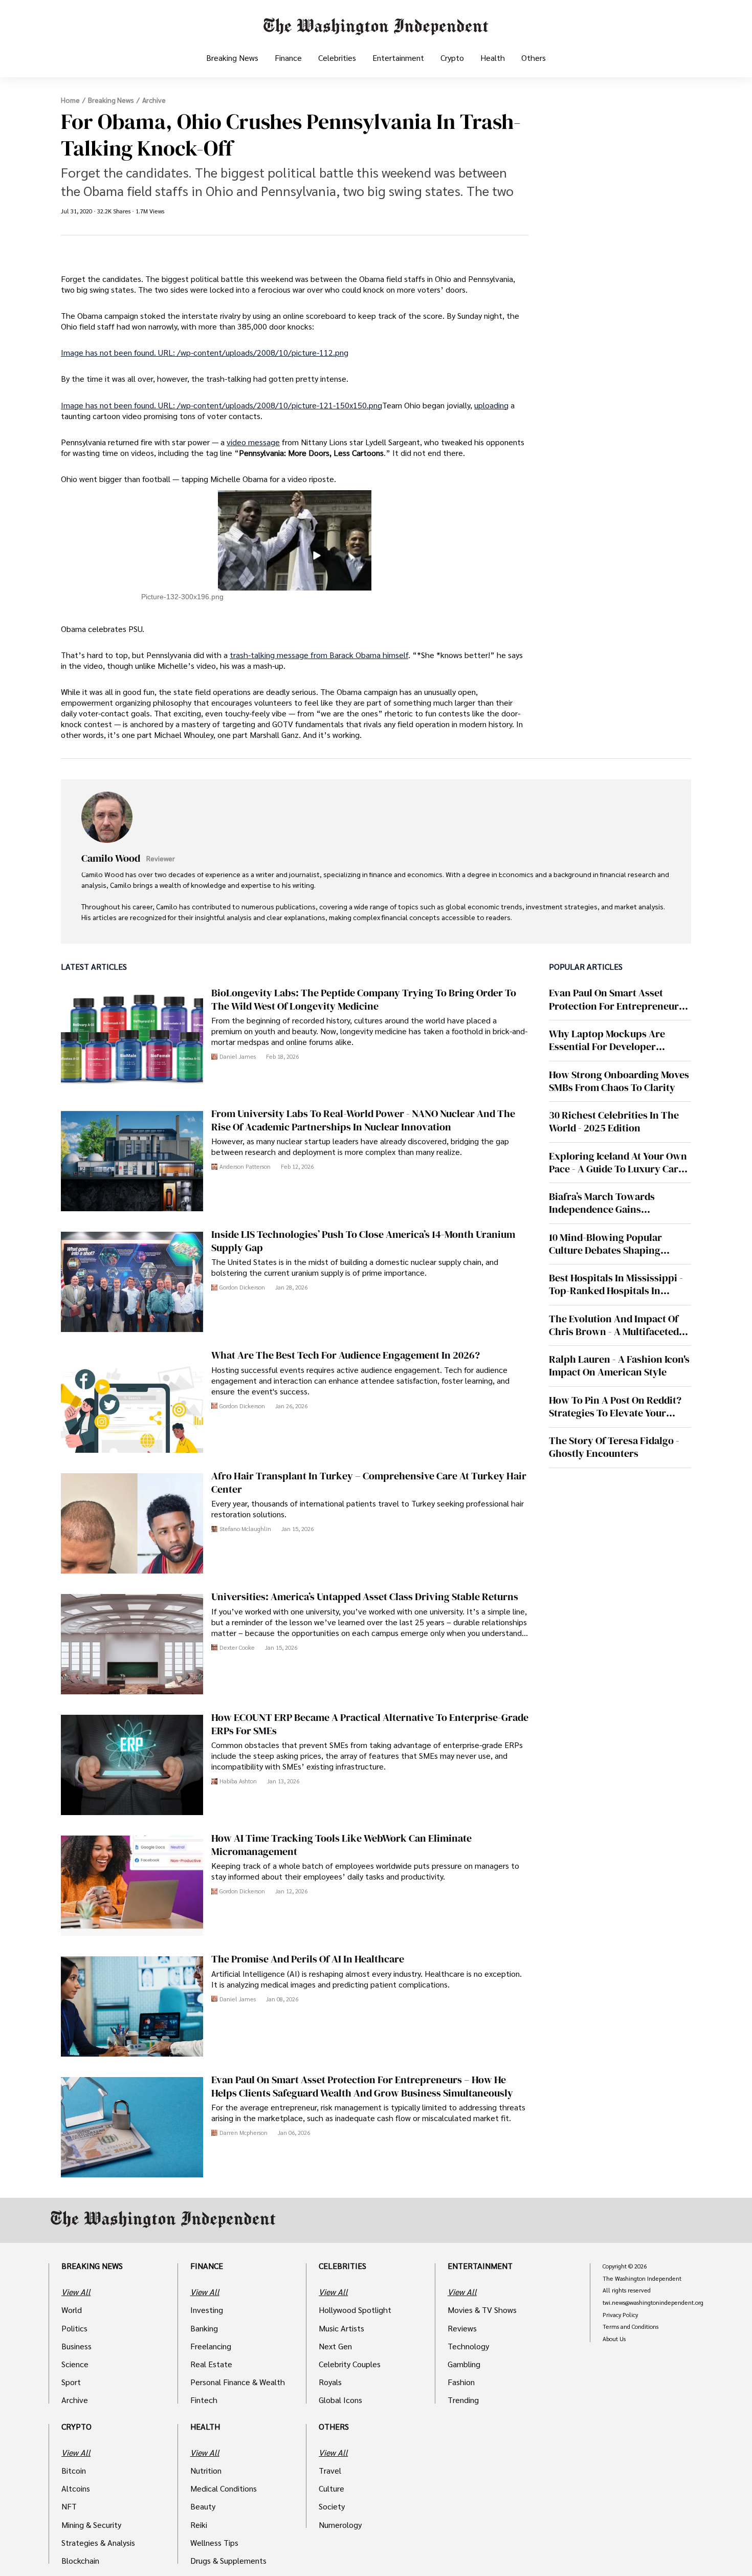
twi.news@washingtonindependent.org (653, 2303)
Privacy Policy (620, 2315)
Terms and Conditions (631, 2327)
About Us (614, 2339)
